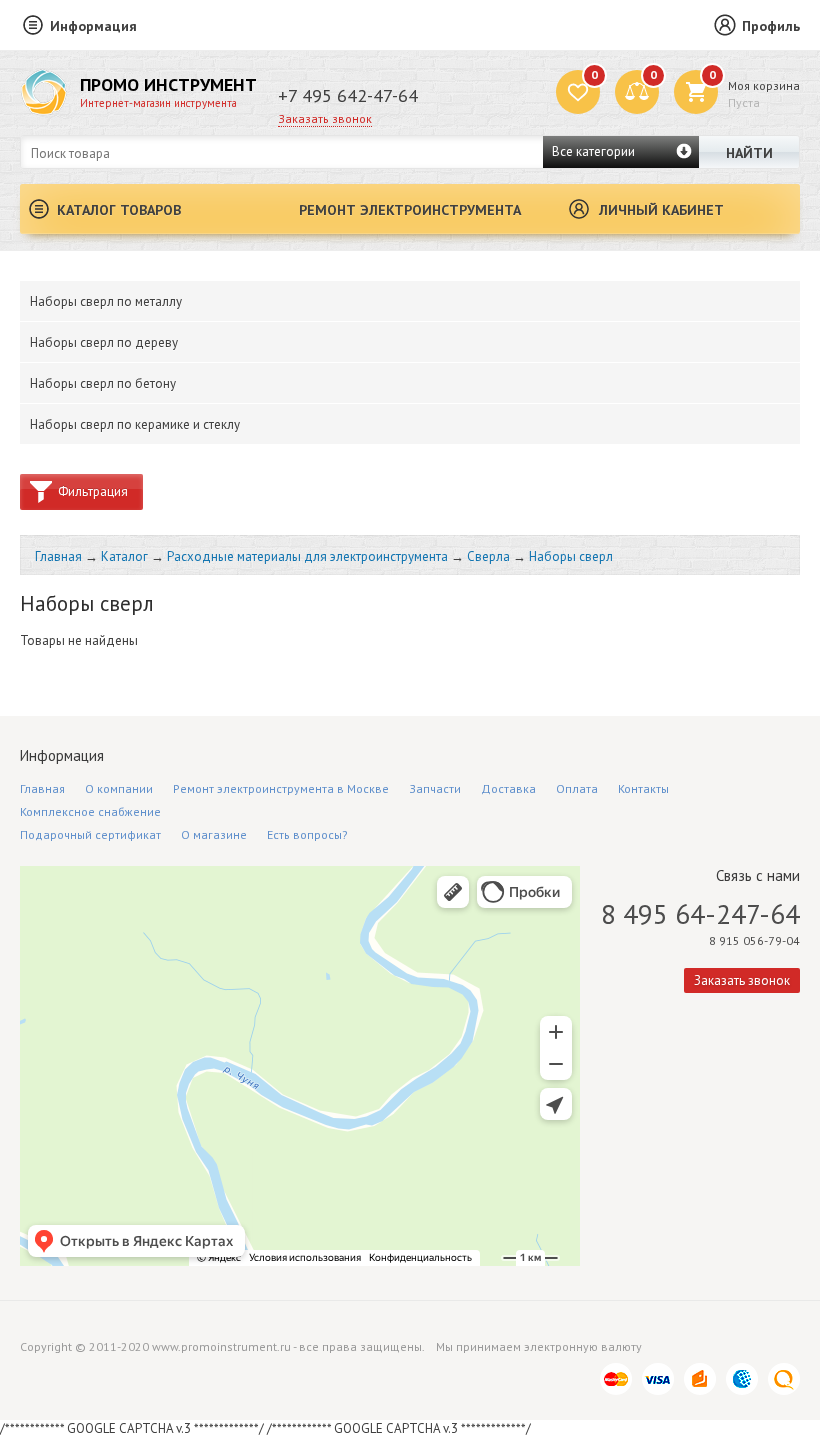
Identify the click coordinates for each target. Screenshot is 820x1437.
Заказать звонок (325, 118)
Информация (93, 26)
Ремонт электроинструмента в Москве (281, 788)
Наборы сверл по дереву (104, 342)
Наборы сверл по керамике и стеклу (135, 424)
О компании (119, 788)
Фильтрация (93, 491)
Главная (58, 556)
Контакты (643, 788)
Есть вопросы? (307, 834)
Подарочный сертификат (90, 834)
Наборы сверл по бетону (103, 383)
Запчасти (435, 788)
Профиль (771, 26)
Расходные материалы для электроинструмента (307, 556)
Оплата (577, 788)
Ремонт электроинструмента (410, 210)
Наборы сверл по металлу (106, 301)
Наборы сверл (571, 556)
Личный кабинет (661, 210)
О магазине (214, 834)
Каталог (124, 556)
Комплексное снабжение (90, 811)
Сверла (488, 556)
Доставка (508, 788)
